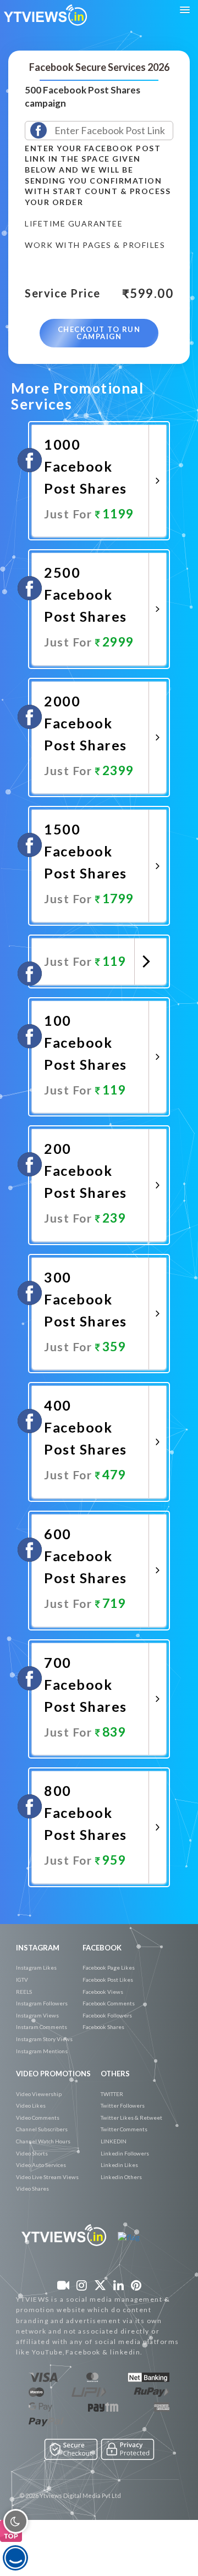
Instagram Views (37, 2015)
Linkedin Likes (119, 2165)
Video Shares (32, 2188)
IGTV (22, 1980)
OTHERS (115, 2074)
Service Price (63, 294)
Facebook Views (103, 1992)
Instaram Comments (42, 2027)
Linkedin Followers (125, 2153)
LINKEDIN (114, 2141)
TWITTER (112, 2094)
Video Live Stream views (47, 2177)
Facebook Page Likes (109, 1967)
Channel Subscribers (42, 2129)
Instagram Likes (36, 1967)
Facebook (102, 1948)
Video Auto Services (41, 2165)
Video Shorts (32, 2153)
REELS (24, 1992)
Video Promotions (53, 2074)
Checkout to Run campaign (99, 333)
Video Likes (31, 2105)
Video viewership (39, 2094)
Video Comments (38, 2118)
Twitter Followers (123, 2105)
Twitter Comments (124, 2129)
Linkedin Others (121, 2177)
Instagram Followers (42, 2003)
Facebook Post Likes (108, 1980)
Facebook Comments (109, 2003)
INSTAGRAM (38, 1948)
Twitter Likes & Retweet (131, 2118)
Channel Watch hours (43, 2141)
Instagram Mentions (42, 2051)
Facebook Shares (103, 2027)
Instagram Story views (44, 2039)
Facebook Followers (107, 2015)
